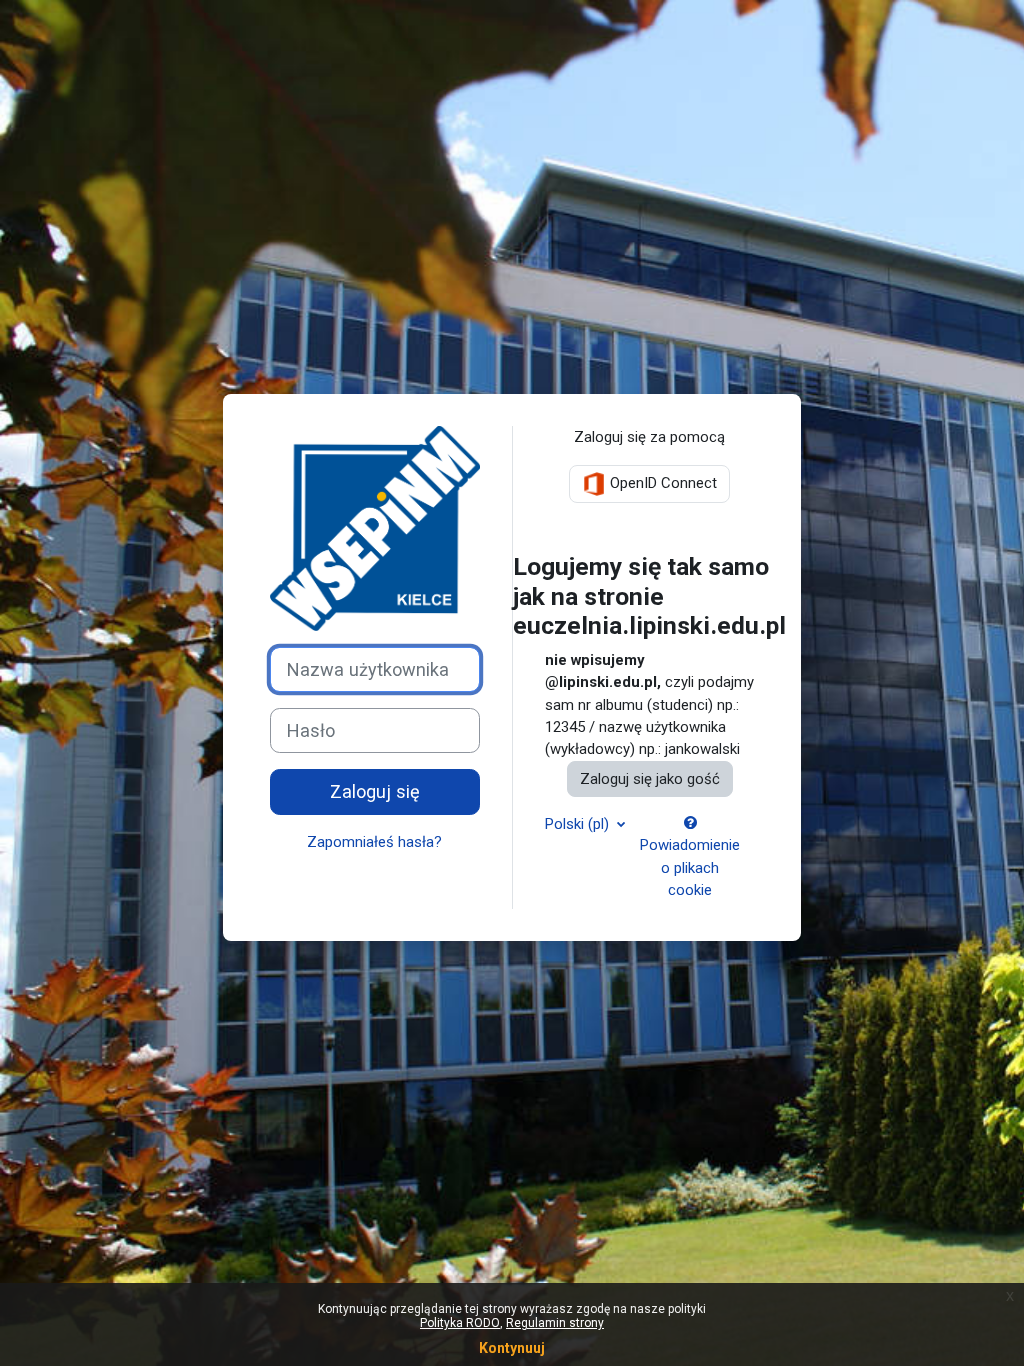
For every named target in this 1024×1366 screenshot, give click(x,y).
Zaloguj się (375, 791)
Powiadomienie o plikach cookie (690, 867)
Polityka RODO (460, 1323)
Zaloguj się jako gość (650, 779)
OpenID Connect (661, 483)
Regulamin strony (555, 1323)
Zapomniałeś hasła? (374, 842)
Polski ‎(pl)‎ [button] (579, 824)
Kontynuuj (512, 1348)
